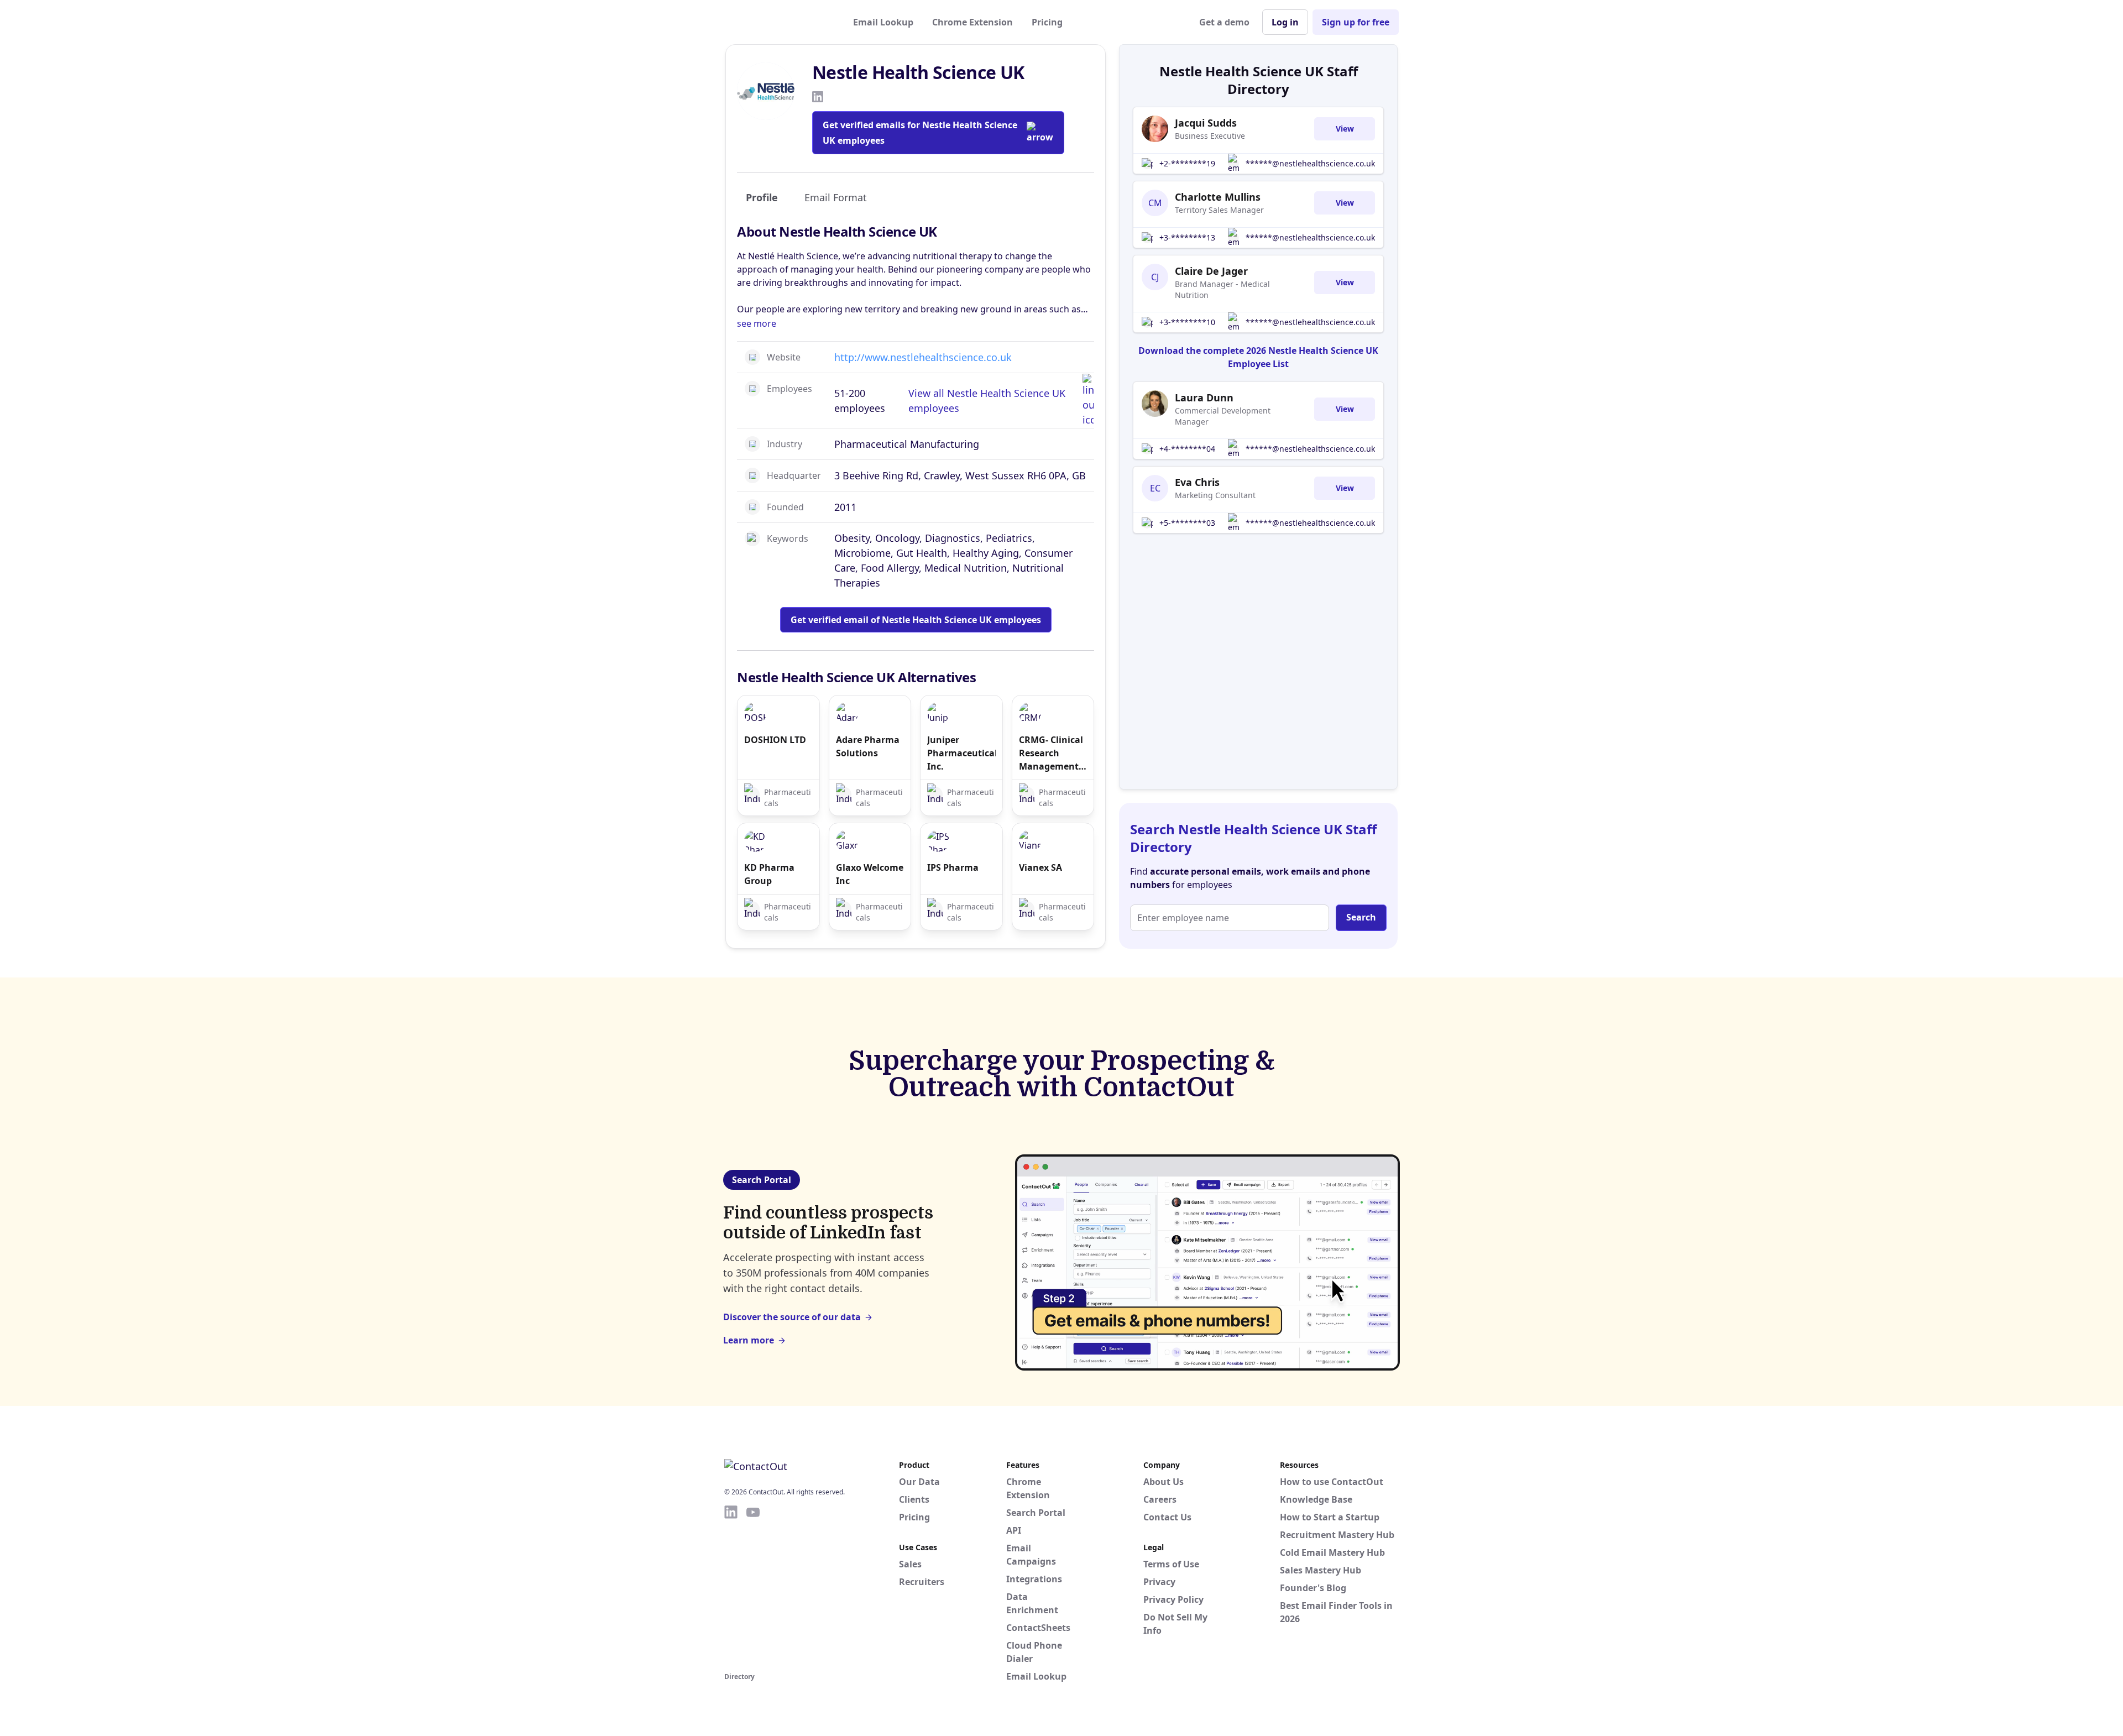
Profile (762, 197)
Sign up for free (1356, 22)
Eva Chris (1197, 482)
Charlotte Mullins (1218, 197)
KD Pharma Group (769, 874)
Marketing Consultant (1215, 495)
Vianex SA (1040, 867)
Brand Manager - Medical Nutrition (1222, 289)
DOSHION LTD (775, 740)
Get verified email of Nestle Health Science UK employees (916, 620)
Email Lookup (883, 22)
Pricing (1047, 22)
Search (1361, 917)
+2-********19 (1187, 163)
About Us (1164, 1482)
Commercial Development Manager (1223, 416)
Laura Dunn (1204, 398)
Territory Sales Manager (1219, 210)
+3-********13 (1187, 237)
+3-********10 (1187, 322)
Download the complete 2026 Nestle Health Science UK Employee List (1258, 357)
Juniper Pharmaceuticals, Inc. (961, 753)
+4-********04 (1187, 449)
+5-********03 (1187, 523)
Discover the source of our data (792, 1317)
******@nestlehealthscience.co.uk (1310, 163)
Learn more (749, 1340)
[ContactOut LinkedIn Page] (731, 1587)
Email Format (836, 197)
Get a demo (1224, 22)
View (1345, 129)
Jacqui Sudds (1206, 123)
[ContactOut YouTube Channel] (753, 1587)
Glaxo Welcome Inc (870, 874)
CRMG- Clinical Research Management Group (1051, 753)
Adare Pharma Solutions (868, 746)
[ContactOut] (778, 22)
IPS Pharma (953, 867)
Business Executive (1210, 136)
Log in (1285, 22)
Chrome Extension (972, 22)
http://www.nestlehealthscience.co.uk (923, 357)
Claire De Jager (1211, 271)
